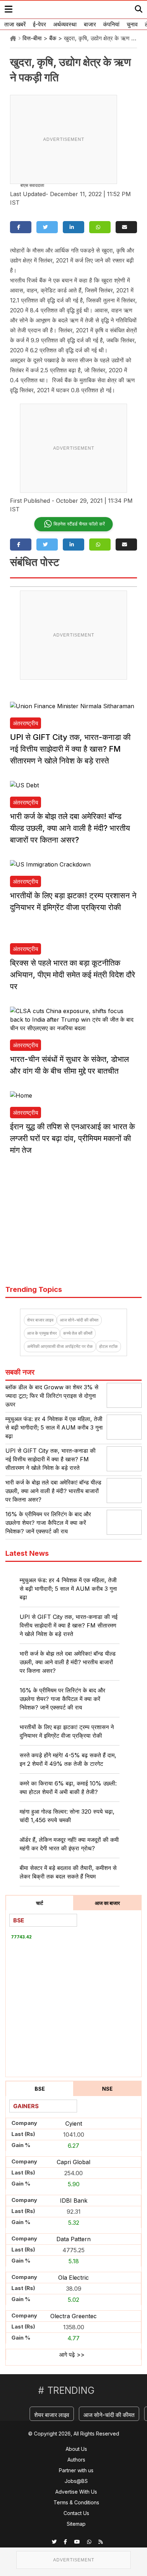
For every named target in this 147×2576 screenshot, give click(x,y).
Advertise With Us (76, 2492)
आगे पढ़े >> (72, 2355)
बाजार (90, 24)
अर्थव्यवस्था (65, 24)
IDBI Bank (74, 2201)
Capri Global (73, 2162)
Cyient (74, 2123)
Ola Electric (73, 2278)
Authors (76, 2460)
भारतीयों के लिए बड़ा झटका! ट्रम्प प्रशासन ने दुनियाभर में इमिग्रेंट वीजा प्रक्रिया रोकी (67, 1731)
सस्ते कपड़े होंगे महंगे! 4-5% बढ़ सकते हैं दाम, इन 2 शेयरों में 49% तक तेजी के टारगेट (68, 1759)
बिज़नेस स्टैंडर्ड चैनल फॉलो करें (79, 524)
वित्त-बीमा (32, 38)
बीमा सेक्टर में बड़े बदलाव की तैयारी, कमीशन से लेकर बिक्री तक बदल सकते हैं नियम (68, 1872)
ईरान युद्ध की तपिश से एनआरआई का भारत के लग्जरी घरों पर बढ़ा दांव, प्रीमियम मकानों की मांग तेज (72, 1138)
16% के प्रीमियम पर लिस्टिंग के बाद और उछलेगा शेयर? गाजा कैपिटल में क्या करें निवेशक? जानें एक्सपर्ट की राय (48, 1523)
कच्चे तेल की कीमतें (78, 1333)
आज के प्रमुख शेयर (42, 1333)
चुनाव (132, 24)
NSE (107, 2089)
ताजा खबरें (15, 24)
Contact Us (76, 2513)
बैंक (53, 38)
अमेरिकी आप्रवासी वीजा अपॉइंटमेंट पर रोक (60, 1346)
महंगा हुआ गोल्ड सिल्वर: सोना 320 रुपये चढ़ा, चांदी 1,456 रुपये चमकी (67, 1816)
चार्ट (40, 1903)
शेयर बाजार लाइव (40, 1320)
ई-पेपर (39, 24)
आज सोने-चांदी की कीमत (79, 1320)
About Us (76, 2449)
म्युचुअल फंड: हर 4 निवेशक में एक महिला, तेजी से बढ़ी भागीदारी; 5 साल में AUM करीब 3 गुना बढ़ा (54, 1427)
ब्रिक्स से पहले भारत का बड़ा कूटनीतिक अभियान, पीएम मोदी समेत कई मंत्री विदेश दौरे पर (73, 975)
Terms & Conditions (76, 2502)
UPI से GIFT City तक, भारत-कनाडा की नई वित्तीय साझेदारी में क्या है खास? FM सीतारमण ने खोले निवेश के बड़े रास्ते (70, 749)
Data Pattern (73, 2239)
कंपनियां (111, 24)
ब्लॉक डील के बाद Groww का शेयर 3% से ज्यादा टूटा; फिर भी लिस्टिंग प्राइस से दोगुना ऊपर (52, 1396)
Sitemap (76, 2524)
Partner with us (76, 2470)
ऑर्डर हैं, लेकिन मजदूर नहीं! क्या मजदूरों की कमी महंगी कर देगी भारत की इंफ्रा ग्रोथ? (69, 1844)
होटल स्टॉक (108, 1346)
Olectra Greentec (73, 2316)
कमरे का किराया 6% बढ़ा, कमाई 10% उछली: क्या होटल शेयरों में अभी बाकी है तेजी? (68, 1788)
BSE (40, 2089)
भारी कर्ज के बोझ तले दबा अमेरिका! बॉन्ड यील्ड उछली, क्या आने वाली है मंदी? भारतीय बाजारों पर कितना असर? (70, 828)
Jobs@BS (76, 2481)
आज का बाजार (107, 1903)
